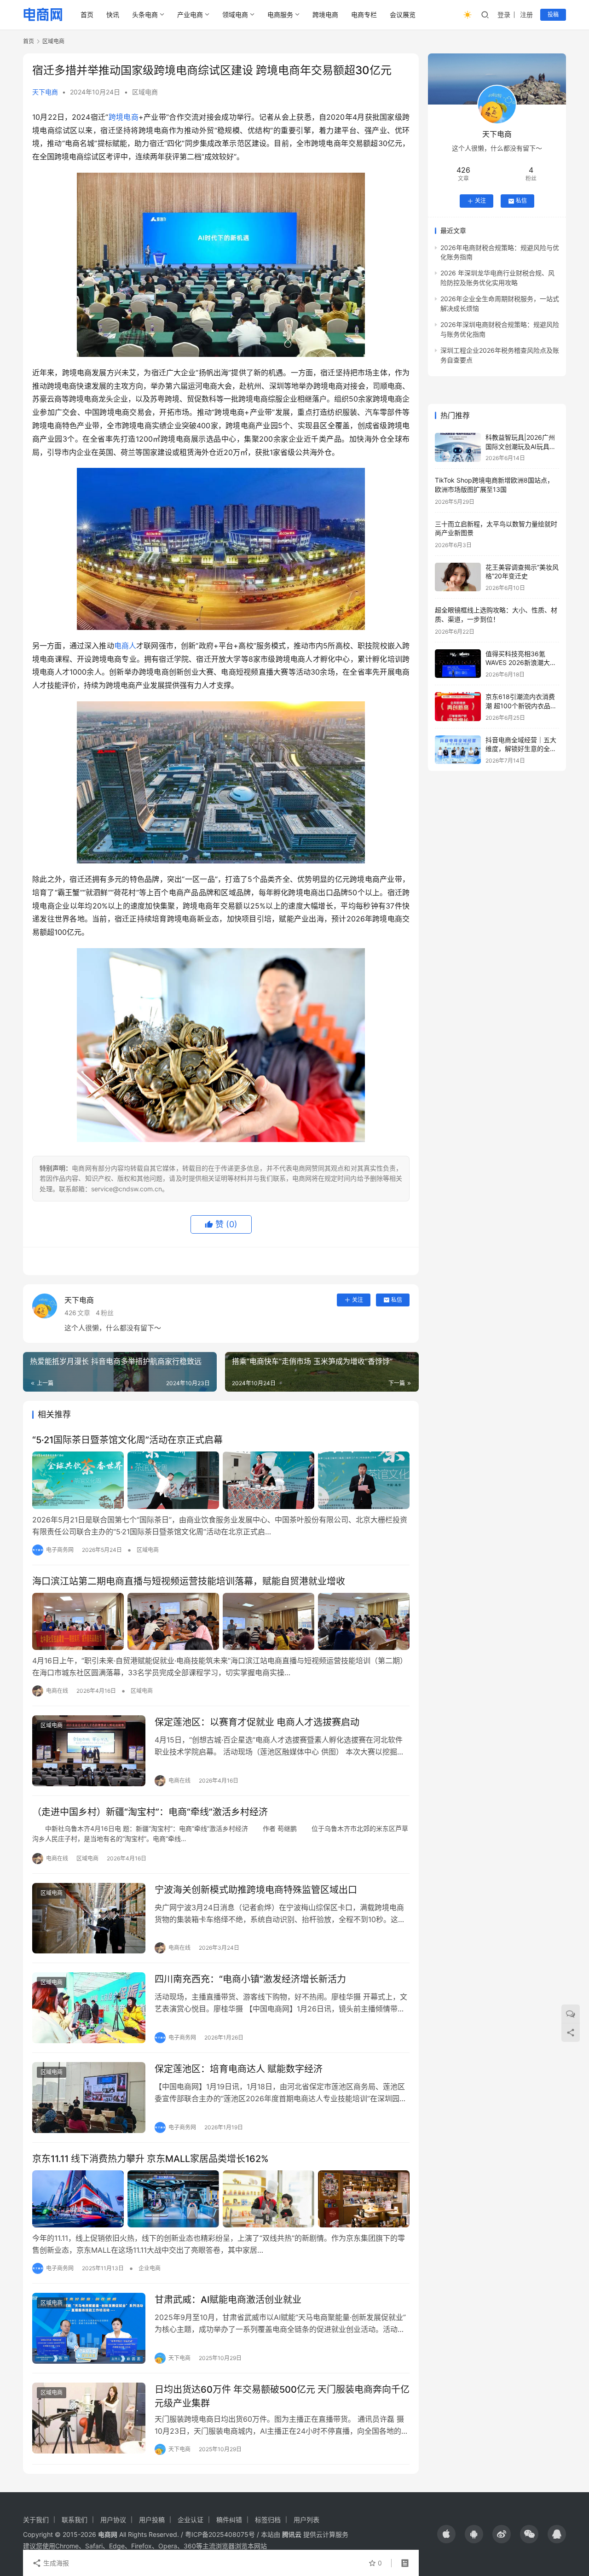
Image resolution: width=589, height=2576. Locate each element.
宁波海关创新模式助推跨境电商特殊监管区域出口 (256, 1890)
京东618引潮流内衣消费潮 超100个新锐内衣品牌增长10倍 (521, 705)
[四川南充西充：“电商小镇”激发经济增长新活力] (89, 2008)
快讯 (113, 15)
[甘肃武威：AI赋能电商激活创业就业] (89, 2328)
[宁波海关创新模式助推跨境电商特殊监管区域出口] (89, 1918)
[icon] (446, 2534)
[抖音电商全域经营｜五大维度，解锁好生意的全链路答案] (458, 750)
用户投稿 (152, 2520)
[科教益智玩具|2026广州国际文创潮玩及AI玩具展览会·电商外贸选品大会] (458, 447)
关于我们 (36, 2520)
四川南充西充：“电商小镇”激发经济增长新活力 (250, 1979)
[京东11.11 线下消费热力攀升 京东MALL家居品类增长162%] (221, 2199)
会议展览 (403, 15)
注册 (526, 15)
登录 (504, 15)
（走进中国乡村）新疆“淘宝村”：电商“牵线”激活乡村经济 (150, 1812)
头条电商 (145, 15)
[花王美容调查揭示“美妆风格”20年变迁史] (458, 577)
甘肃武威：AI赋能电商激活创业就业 (228, 2300)
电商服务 (280, 15)
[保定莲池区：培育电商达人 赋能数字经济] (89, 2098)
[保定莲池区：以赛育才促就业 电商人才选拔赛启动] (89, 1751)
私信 (397, 1300)
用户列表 (306, 2520)
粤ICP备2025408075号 (220, 2534)
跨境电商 (325, 15)
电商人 (125, 646)
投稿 (553, 15)
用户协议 (113, 2520)
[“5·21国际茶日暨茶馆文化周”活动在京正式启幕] (221, 1480)
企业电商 (150, 2268)
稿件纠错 (229, 2520)
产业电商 (190, 15)
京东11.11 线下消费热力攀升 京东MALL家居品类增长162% (150, 2159)
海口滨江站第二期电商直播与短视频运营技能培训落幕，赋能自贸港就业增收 (189, 1581)
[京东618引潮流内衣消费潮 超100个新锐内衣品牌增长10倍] (458, 707)
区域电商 (145, 92)
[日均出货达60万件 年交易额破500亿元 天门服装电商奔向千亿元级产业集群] (89, 2418)
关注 (358, 1300)
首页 (87, 15)
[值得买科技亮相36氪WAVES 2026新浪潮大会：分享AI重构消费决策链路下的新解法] (458, 664)
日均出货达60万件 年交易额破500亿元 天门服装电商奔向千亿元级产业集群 (282, 2396)
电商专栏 (364, 15)
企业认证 (191, 2520)
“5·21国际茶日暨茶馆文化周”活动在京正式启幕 (127, 1440)
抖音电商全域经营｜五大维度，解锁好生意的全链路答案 (521, 749)
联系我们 (75, 2520)
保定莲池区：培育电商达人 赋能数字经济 (239, 2069)
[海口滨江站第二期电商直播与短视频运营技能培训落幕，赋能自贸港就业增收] (221, 1621)
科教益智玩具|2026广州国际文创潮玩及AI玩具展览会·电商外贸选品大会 (521, 446)
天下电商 (45, 92)
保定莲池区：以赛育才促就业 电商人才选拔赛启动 (257, 1722)
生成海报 (55, 2563)
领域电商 (235, 15)
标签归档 (268, 2520)
